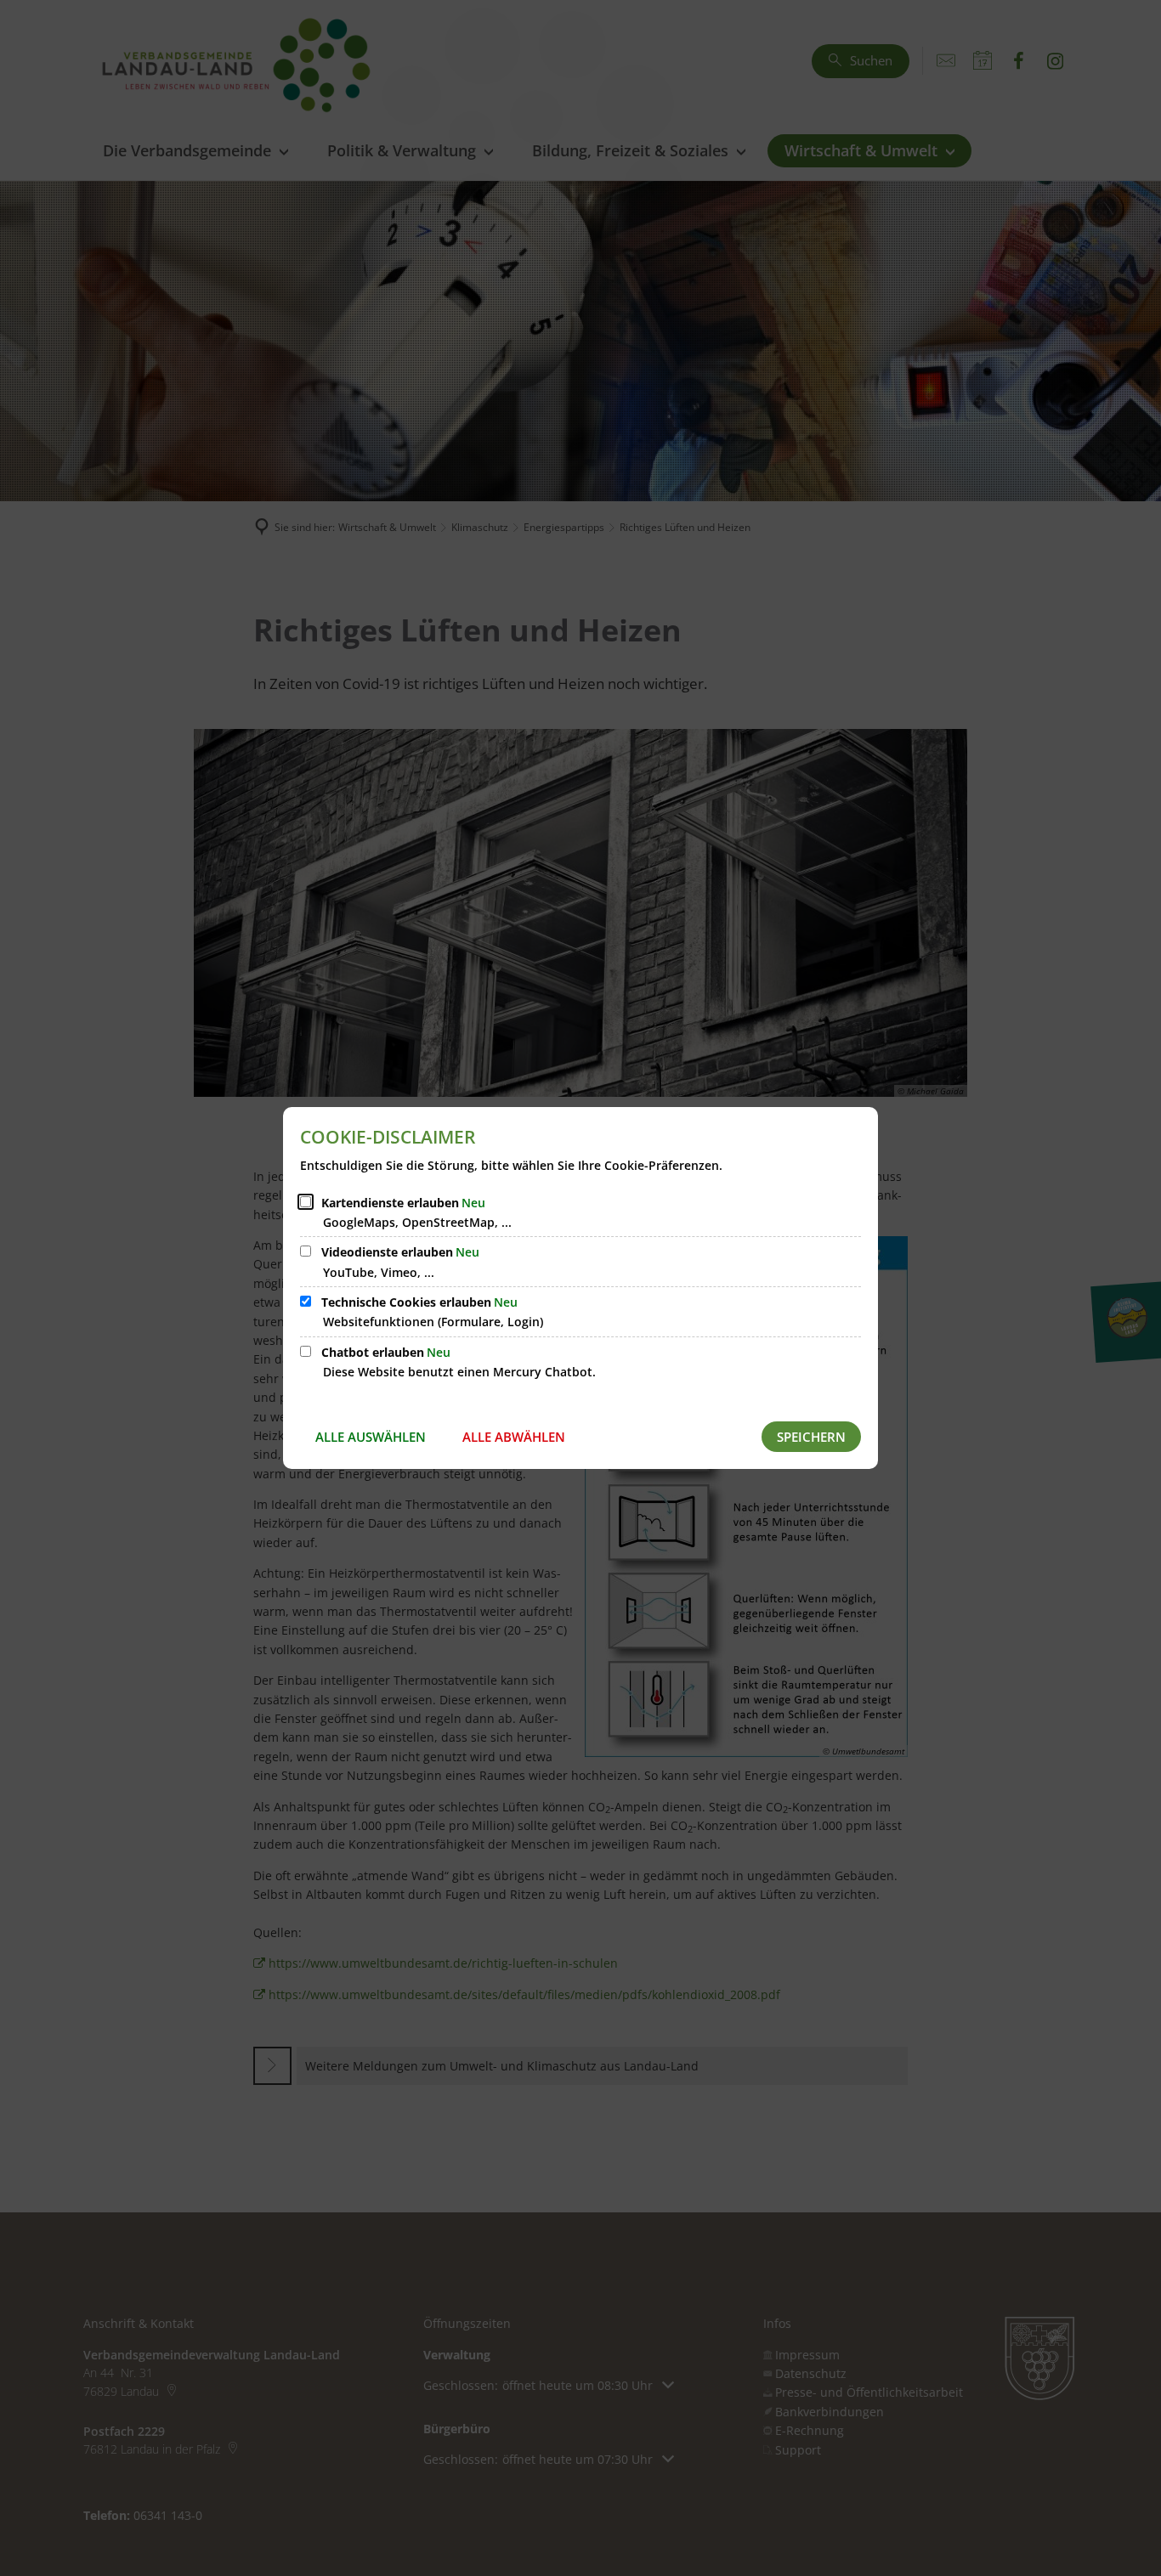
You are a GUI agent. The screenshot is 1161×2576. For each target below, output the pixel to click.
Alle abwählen (514, 1437)
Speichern (811, 1437)
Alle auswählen (371, 1437)
